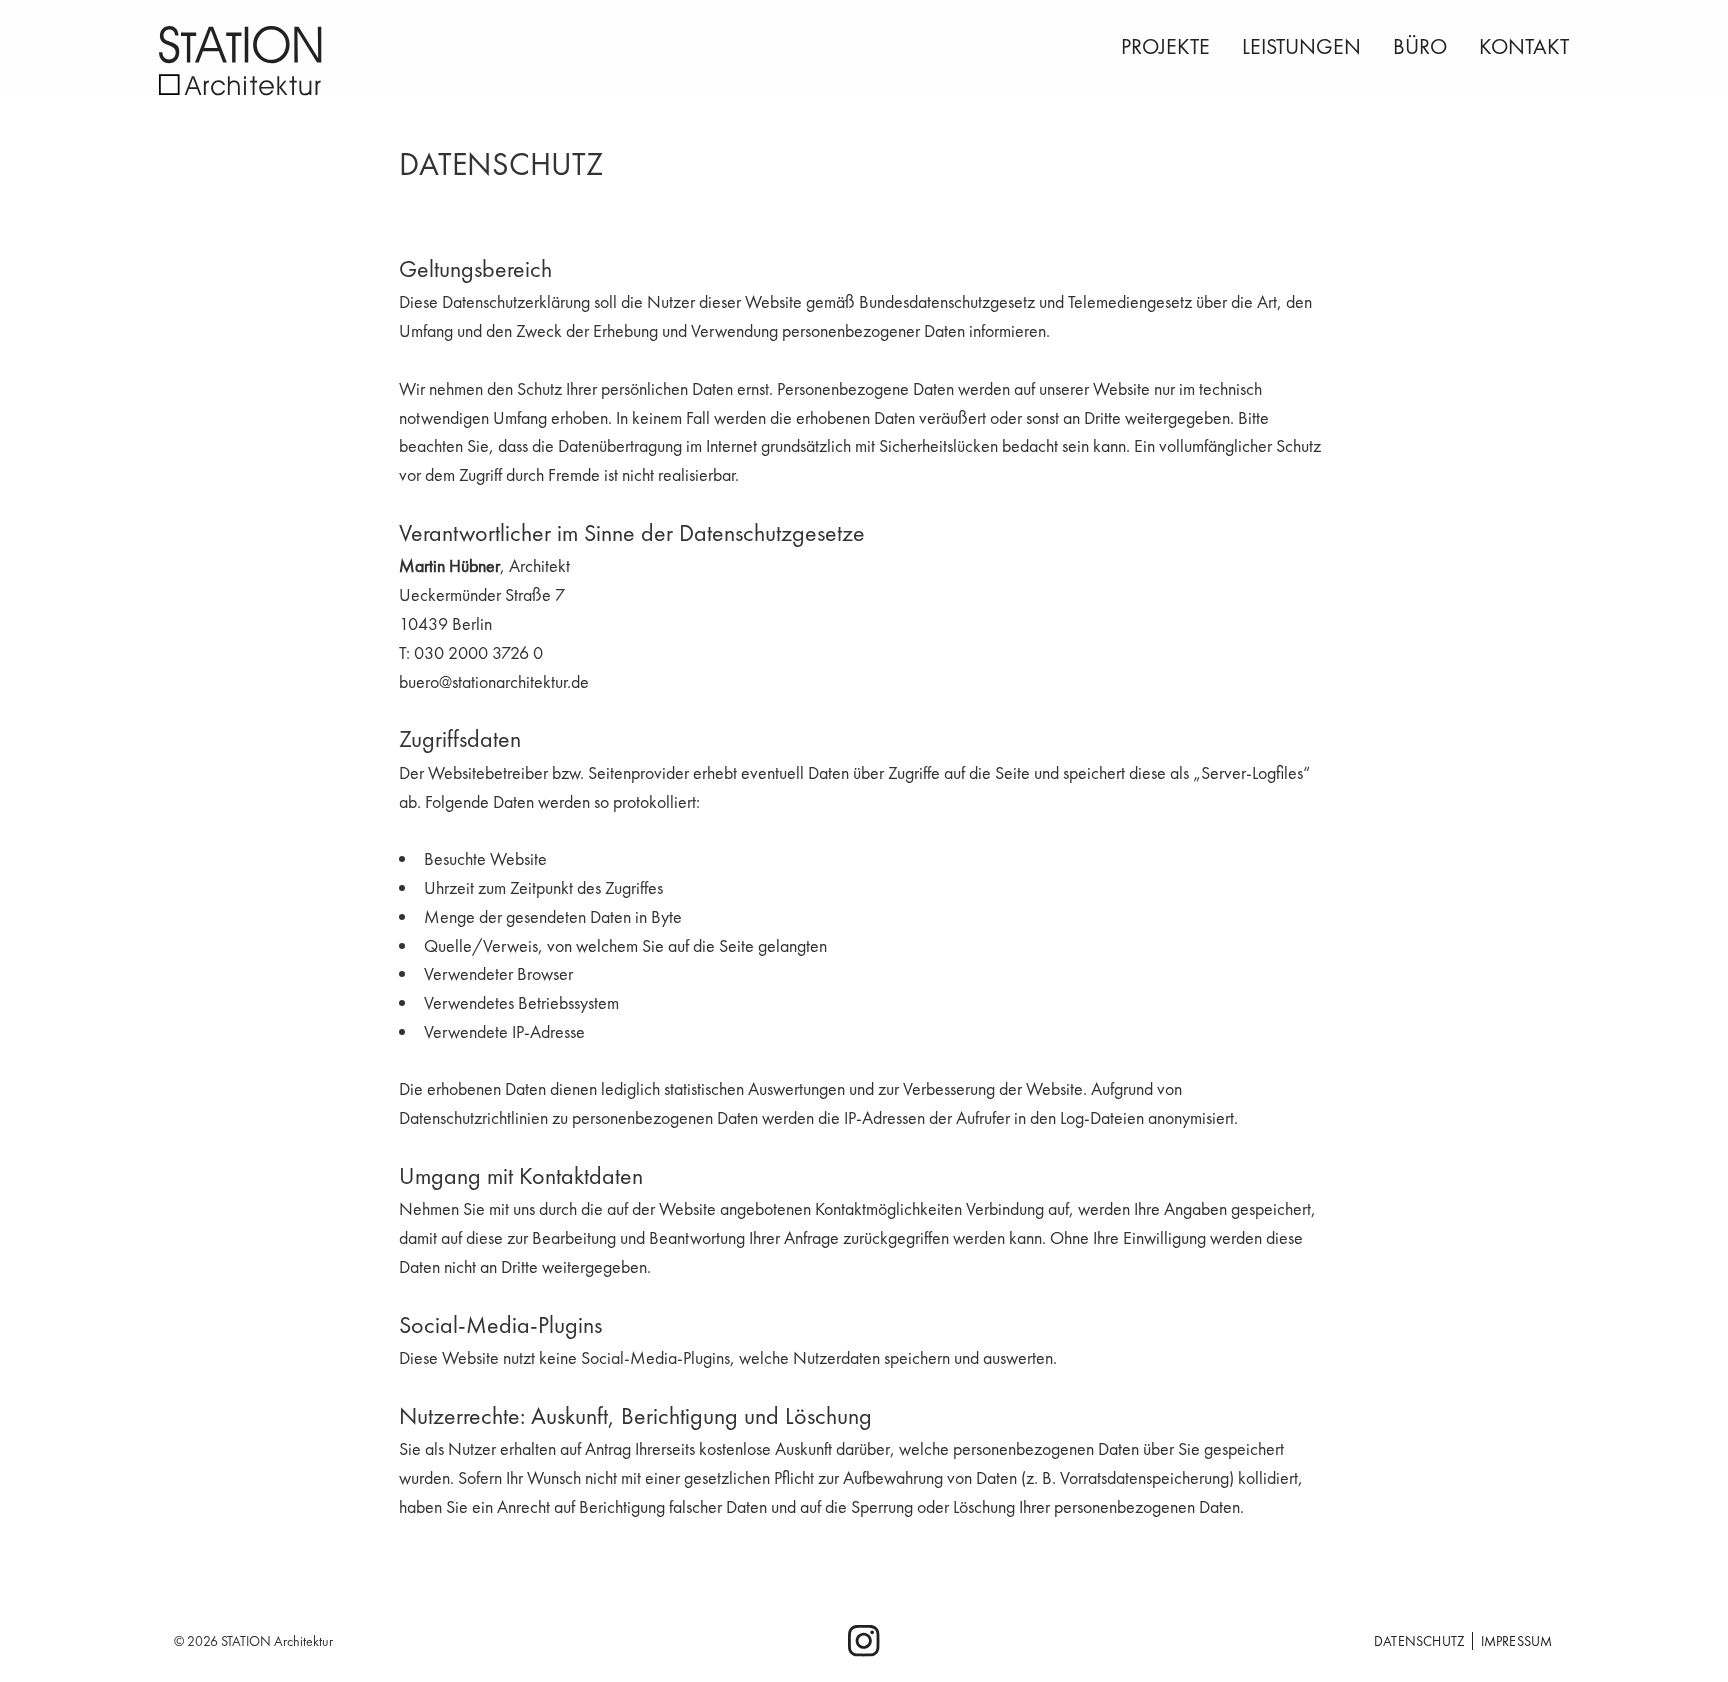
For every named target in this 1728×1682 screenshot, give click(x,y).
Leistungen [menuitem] (1301, 46)
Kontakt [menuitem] (1524, 46)
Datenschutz (1419, 1641)
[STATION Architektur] (324, 61)
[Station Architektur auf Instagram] (864, 1646)
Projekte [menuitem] (1165, 46)
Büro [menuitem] (1420, 46)
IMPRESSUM (1517, 1641)
